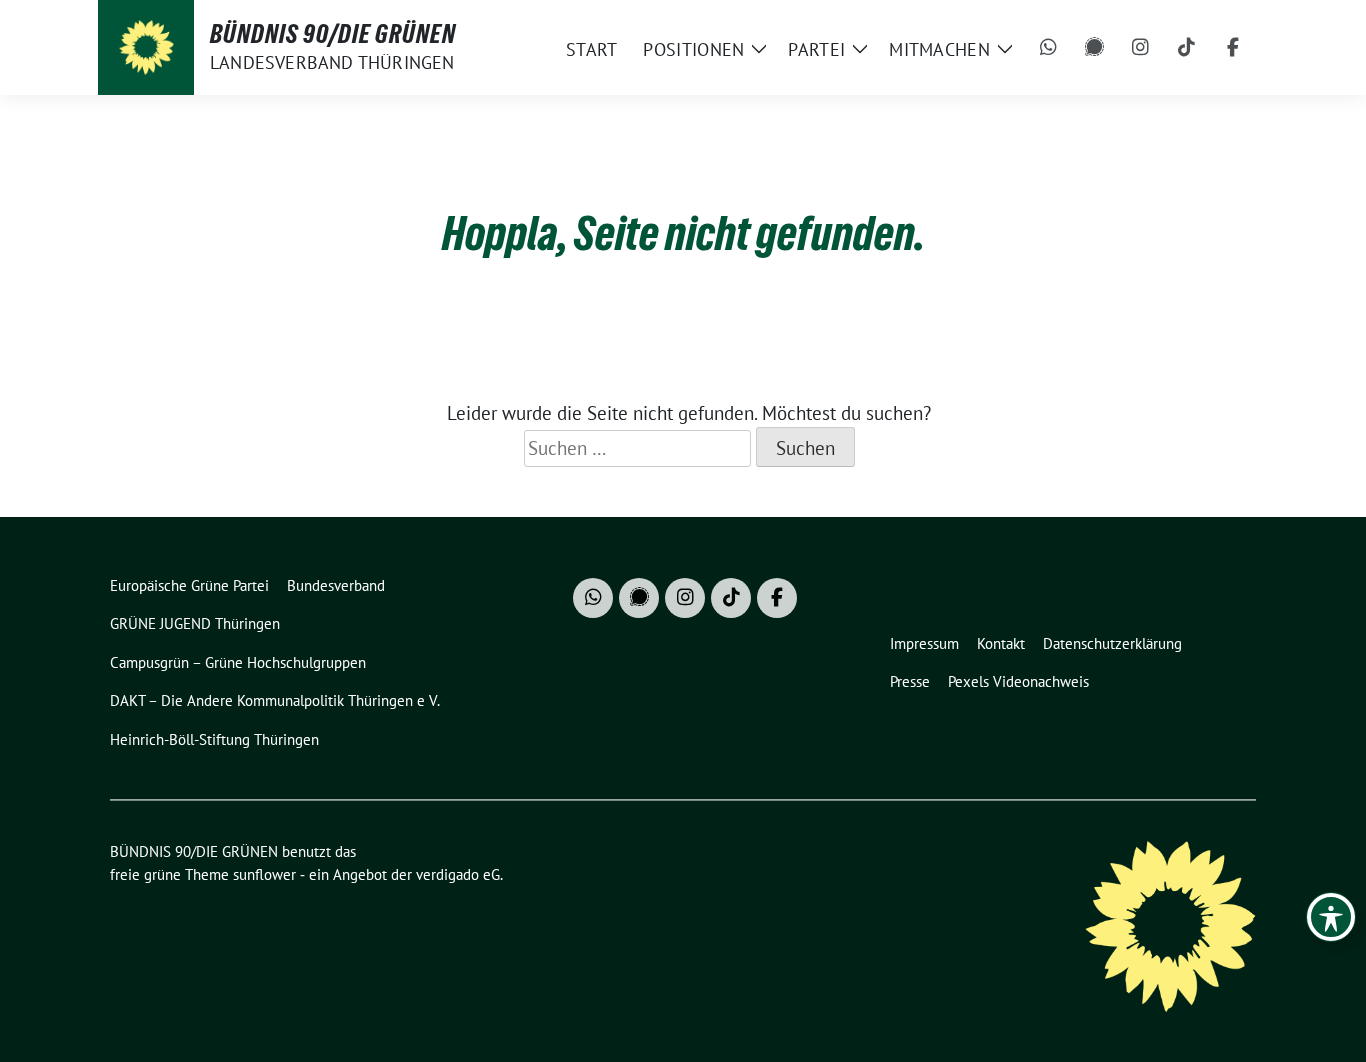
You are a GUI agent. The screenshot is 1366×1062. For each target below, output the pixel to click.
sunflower (264, 874)
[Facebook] (1233, 48)
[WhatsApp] (1049, 48)
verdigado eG (458, 874)
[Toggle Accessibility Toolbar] (1331, 917)
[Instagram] (1141, 48)
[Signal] (1095, 48)
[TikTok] (1187, 48)
